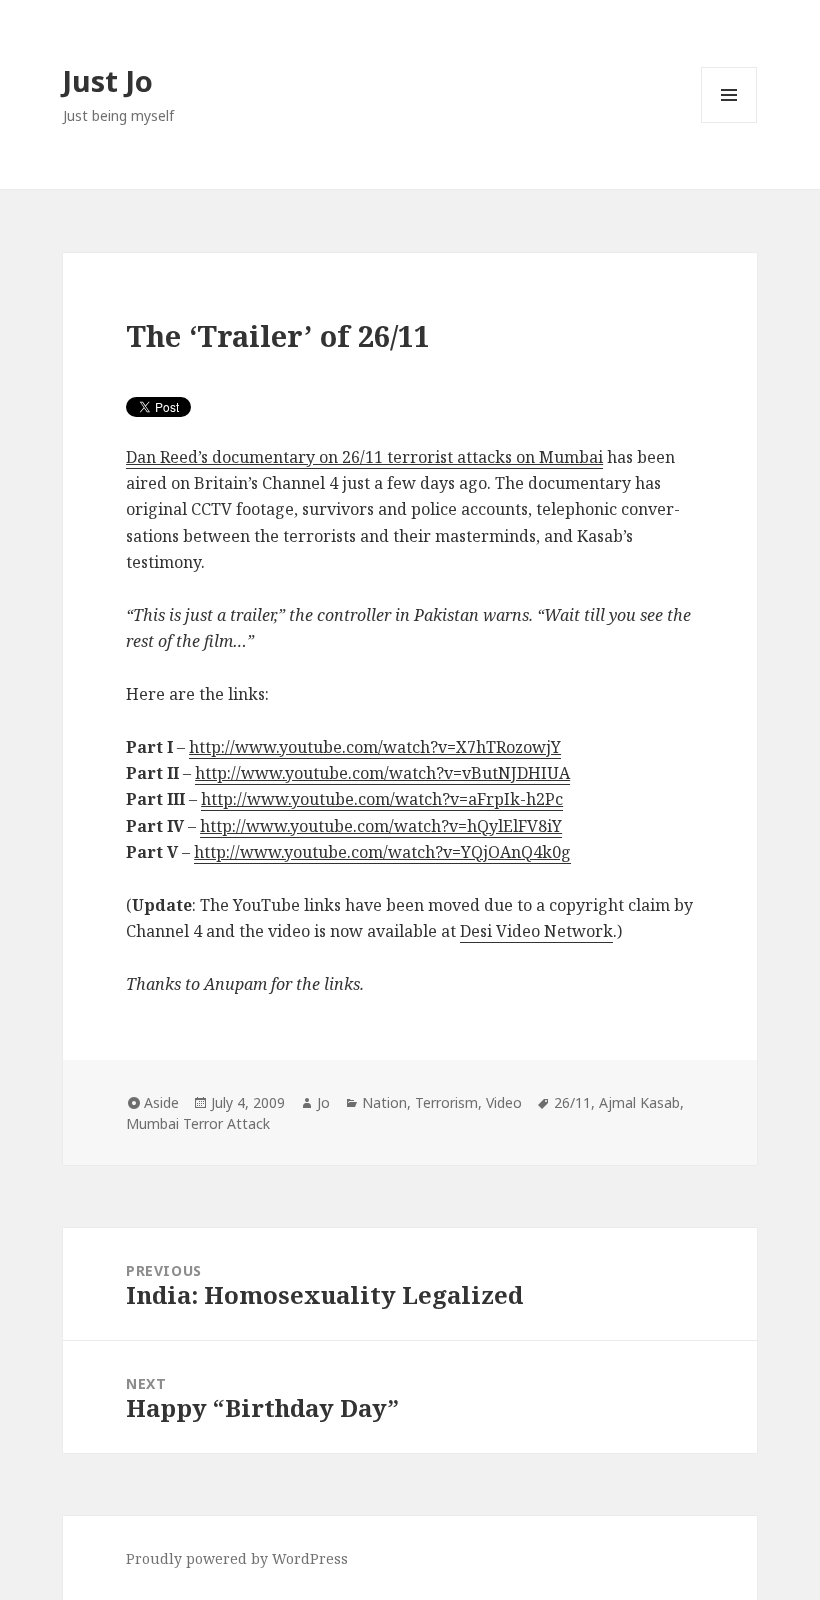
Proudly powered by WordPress (237, 1558)
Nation (384, 1102)
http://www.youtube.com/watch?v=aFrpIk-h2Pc (382, 799)
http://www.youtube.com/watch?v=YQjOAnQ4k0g (382, 852)
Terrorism (446, 1102)
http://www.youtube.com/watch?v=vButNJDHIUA (382, 773)
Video (504, 1102)
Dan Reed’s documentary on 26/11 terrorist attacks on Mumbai (364, 457)
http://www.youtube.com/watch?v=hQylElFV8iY (381, 826)
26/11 (572, 1102)
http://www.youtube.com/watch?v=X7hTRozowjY (375, 747)
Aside (161, 1102)
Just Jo (108, 80)
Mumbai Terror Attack (198, 1123)
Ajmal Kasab (639, 1102)
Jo (323, 1102)
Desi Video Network (536, 931)
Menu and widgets (729, 122)
